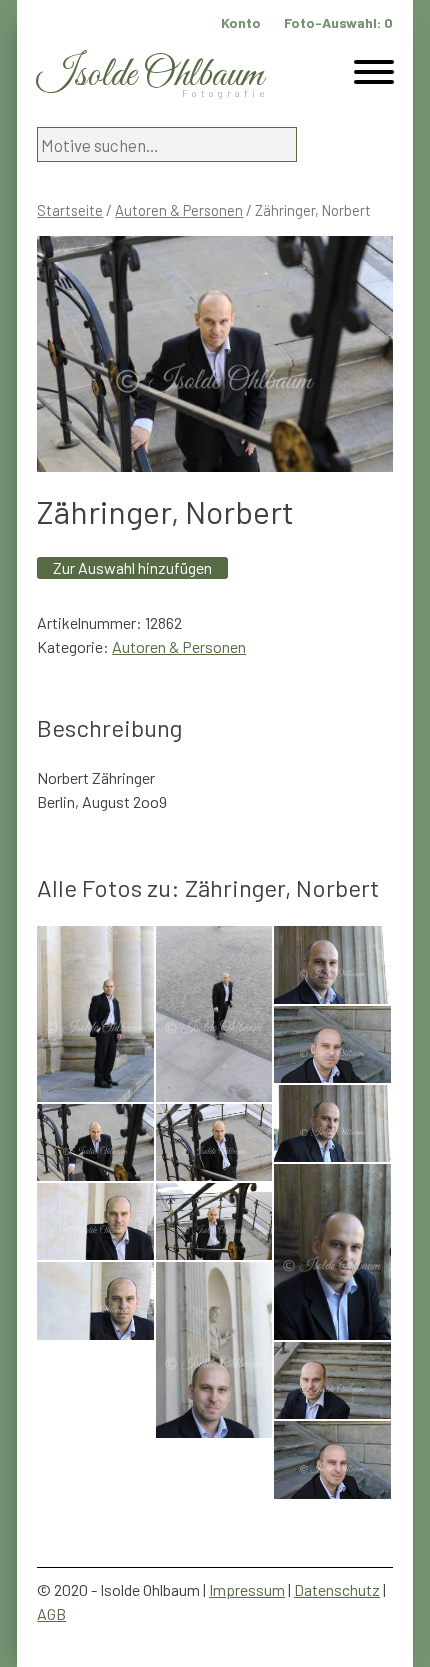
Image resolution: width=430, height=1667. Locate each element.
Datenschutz (337, 1589)
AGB (51, 1613)
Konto (241, 22)
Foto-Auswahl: (338, 22)
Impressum (247, 1589)
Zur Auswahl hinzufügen (132, 567)
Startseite (70, 210)
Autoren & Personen (179, 210)
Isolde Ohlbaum (150, 75)
